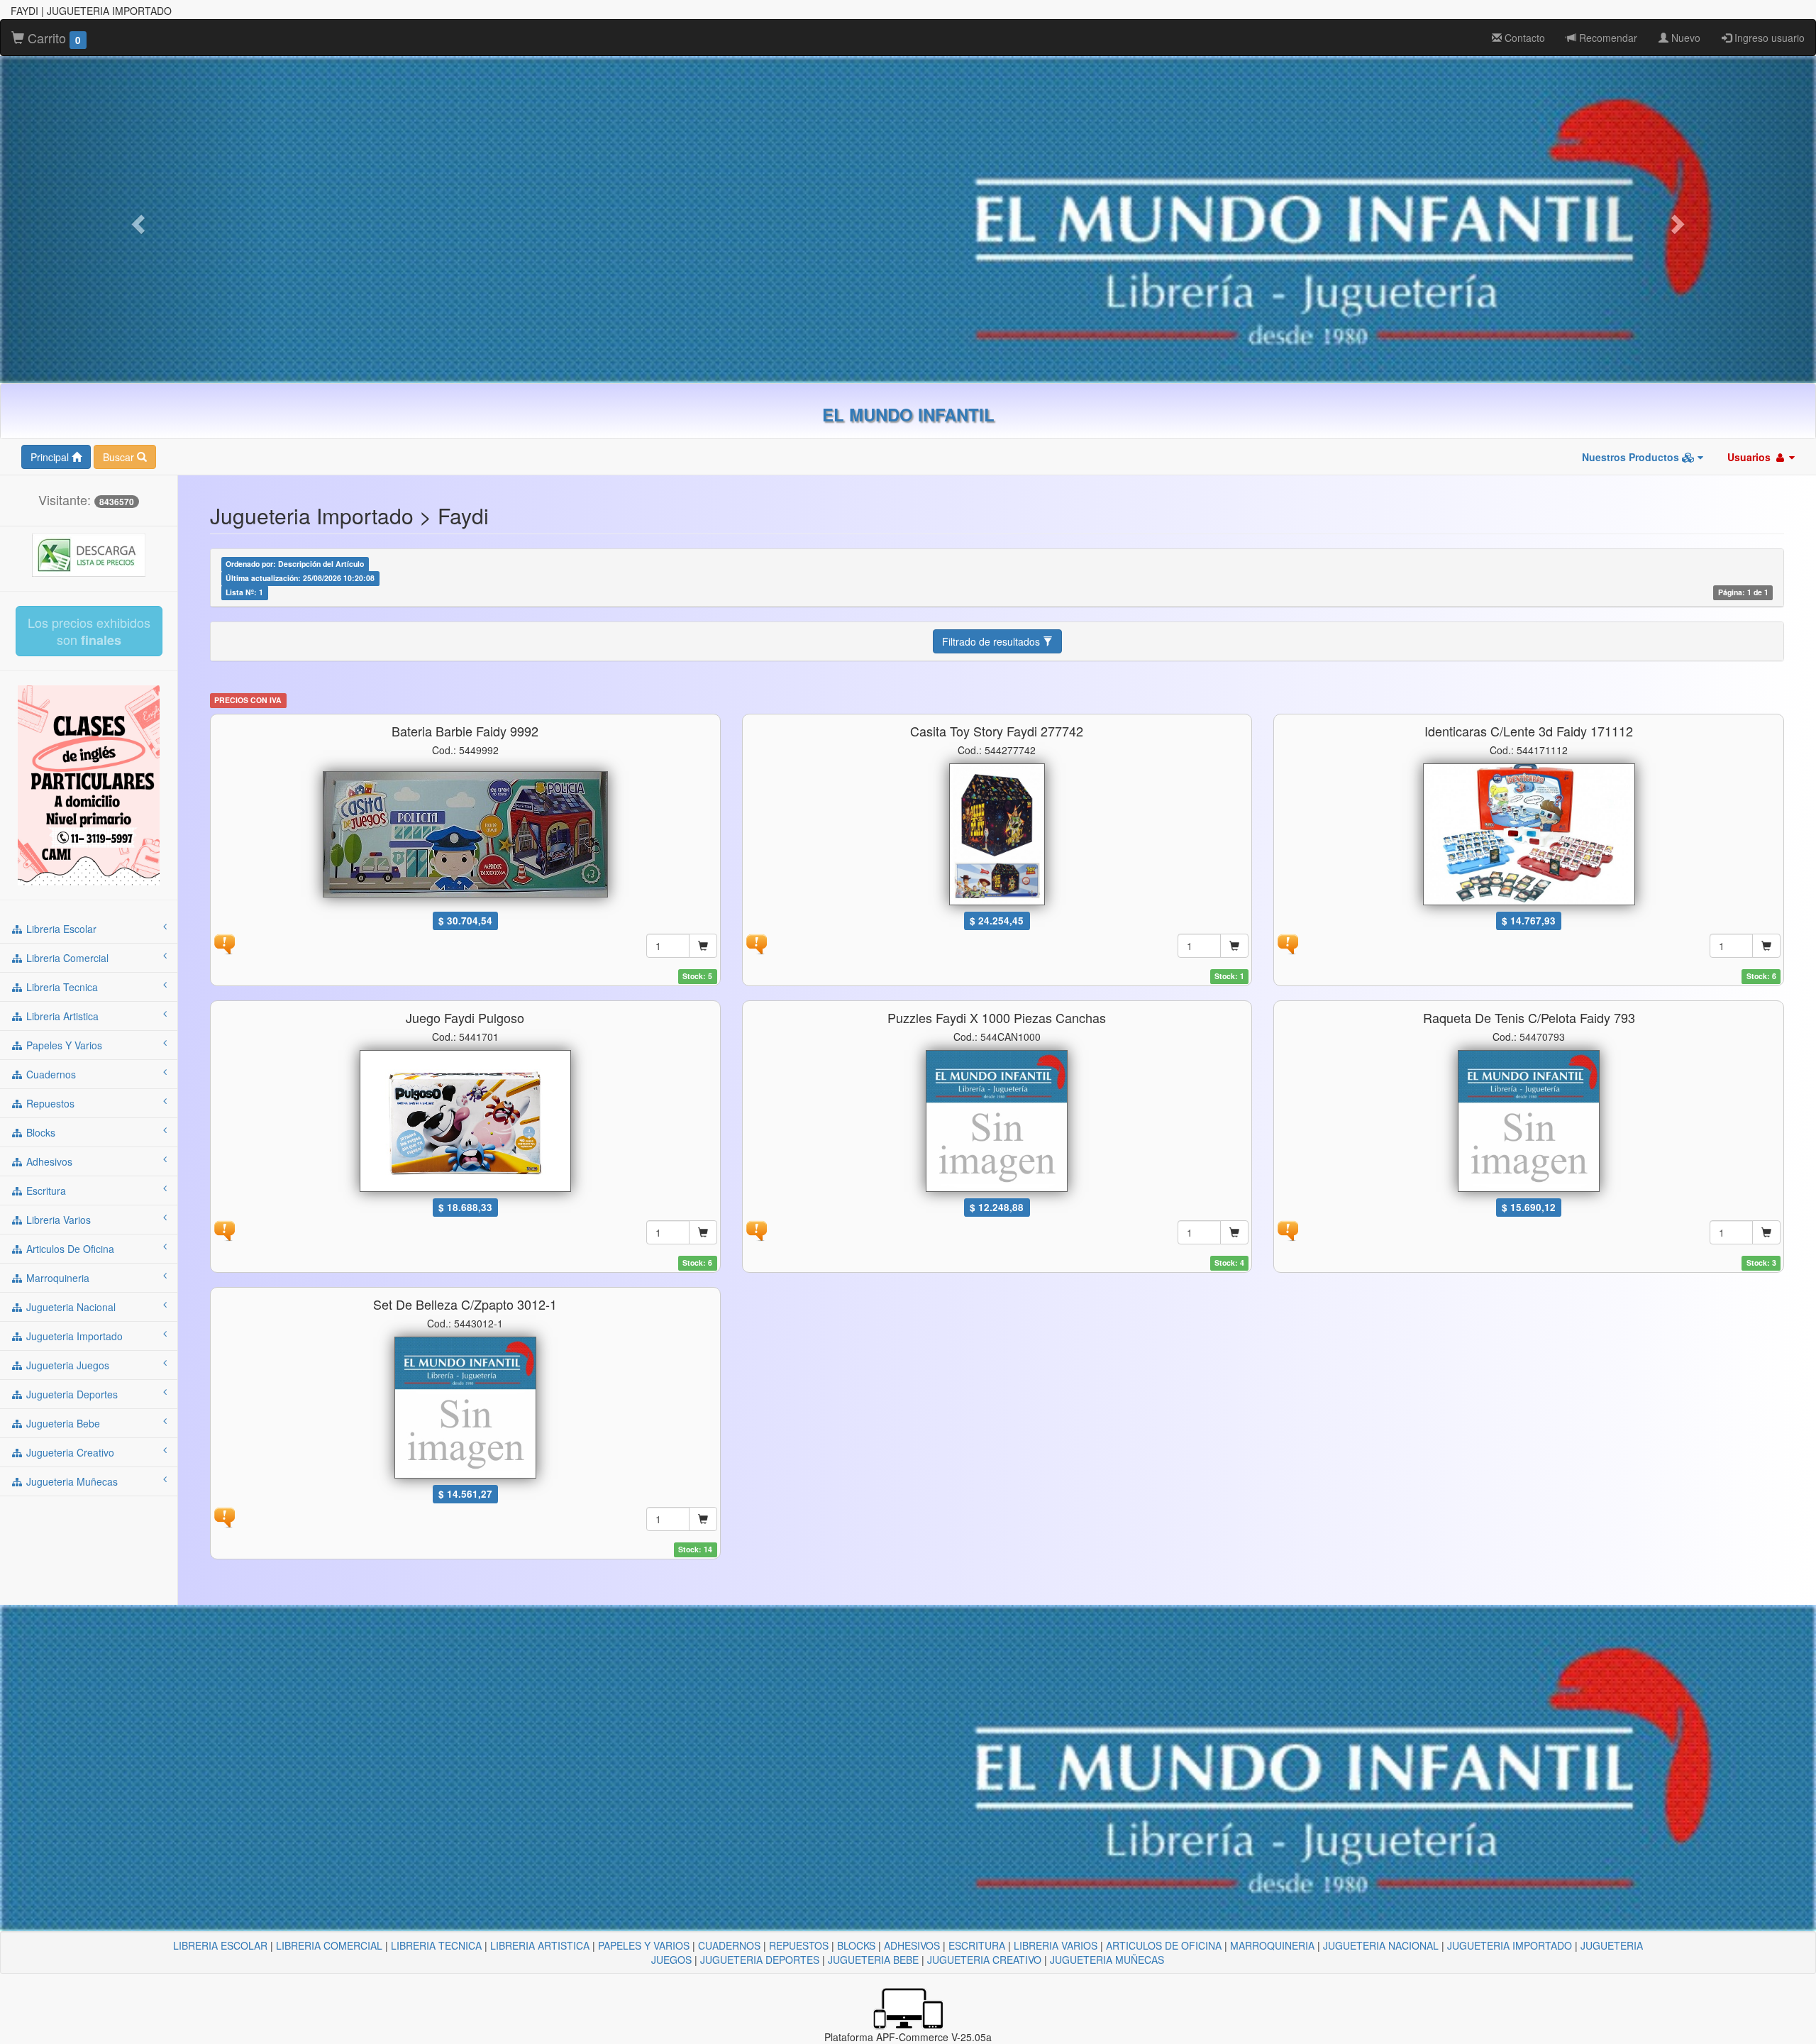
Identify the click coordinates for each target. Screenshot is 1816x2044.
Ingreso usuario (1768, 38)
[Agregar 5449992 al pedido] (703, 946)
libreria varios (57, 1220)
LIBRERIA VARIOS (1056, 1945)
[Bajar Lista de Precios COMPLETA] (89, 553)
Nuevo (1684, 38)
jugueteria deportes (71, 1394)
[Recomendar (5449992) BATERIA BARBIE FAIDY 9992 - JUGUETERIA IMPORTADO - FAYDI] (224, 942)
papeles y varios (63, 1045)
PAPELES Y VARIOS (644, 1945)
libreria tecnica (61, 987)
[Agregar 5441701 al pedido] (703, 1232)
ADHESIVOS (912, 1945)
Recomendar (1607, 38)
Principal (51, 457)
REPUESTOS (799, 1945)
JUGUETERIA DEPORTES (760, 1960)
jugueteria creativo (69, 1452)
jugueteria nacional (70, 1307)
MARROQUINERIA (1272, 1945)
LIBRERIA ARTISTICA (540, 1945)
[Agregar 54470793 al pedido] (1766, 1232)
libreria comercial (66, 958)
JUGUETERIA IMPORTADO (1510, 1945)
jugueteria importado (73, 1336)
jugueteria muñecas (71, 1481)
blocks (39, 1132)
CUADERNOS (729, 1945)
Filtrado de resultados (992, 641)
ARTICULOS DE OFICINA (1164, 1945)
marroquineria (56, 1278)
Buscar (120, 457)
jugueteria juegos (66, 1365)
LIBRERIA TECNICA (436, 1945)
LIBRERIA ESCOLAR (220, 1945)
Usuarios (1750, 457)
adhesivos (48, 1161)
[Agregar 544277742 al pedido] (1234, 946)
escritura (45, 1191)
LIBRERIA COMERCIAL (329, 1945)
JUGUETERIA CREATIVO (984, 1960)
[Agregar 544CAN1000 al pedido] (1234, 1232)
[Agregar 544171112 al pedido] (1766, 946)
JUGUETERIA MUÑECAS (1107, 1960)
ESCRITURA (977, 1945)
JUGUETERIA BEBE (873, 1960)
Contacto (1523, 38)
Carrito (52, 38)
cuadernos (50, 1074)
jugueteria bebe (62, 1423)
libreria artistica (61, 1016)
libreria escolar (60, 929)
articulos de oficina (69, 1249)
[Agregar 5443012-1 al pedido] (703, 1519)
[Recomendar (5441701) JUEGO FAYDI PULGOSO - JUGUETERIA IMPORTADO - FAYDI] (224, 1229)
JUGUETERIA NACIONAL (1381, 1945)
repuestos (49, 1103)
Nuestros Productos (1632, 457)
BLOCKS (856, 1945)
